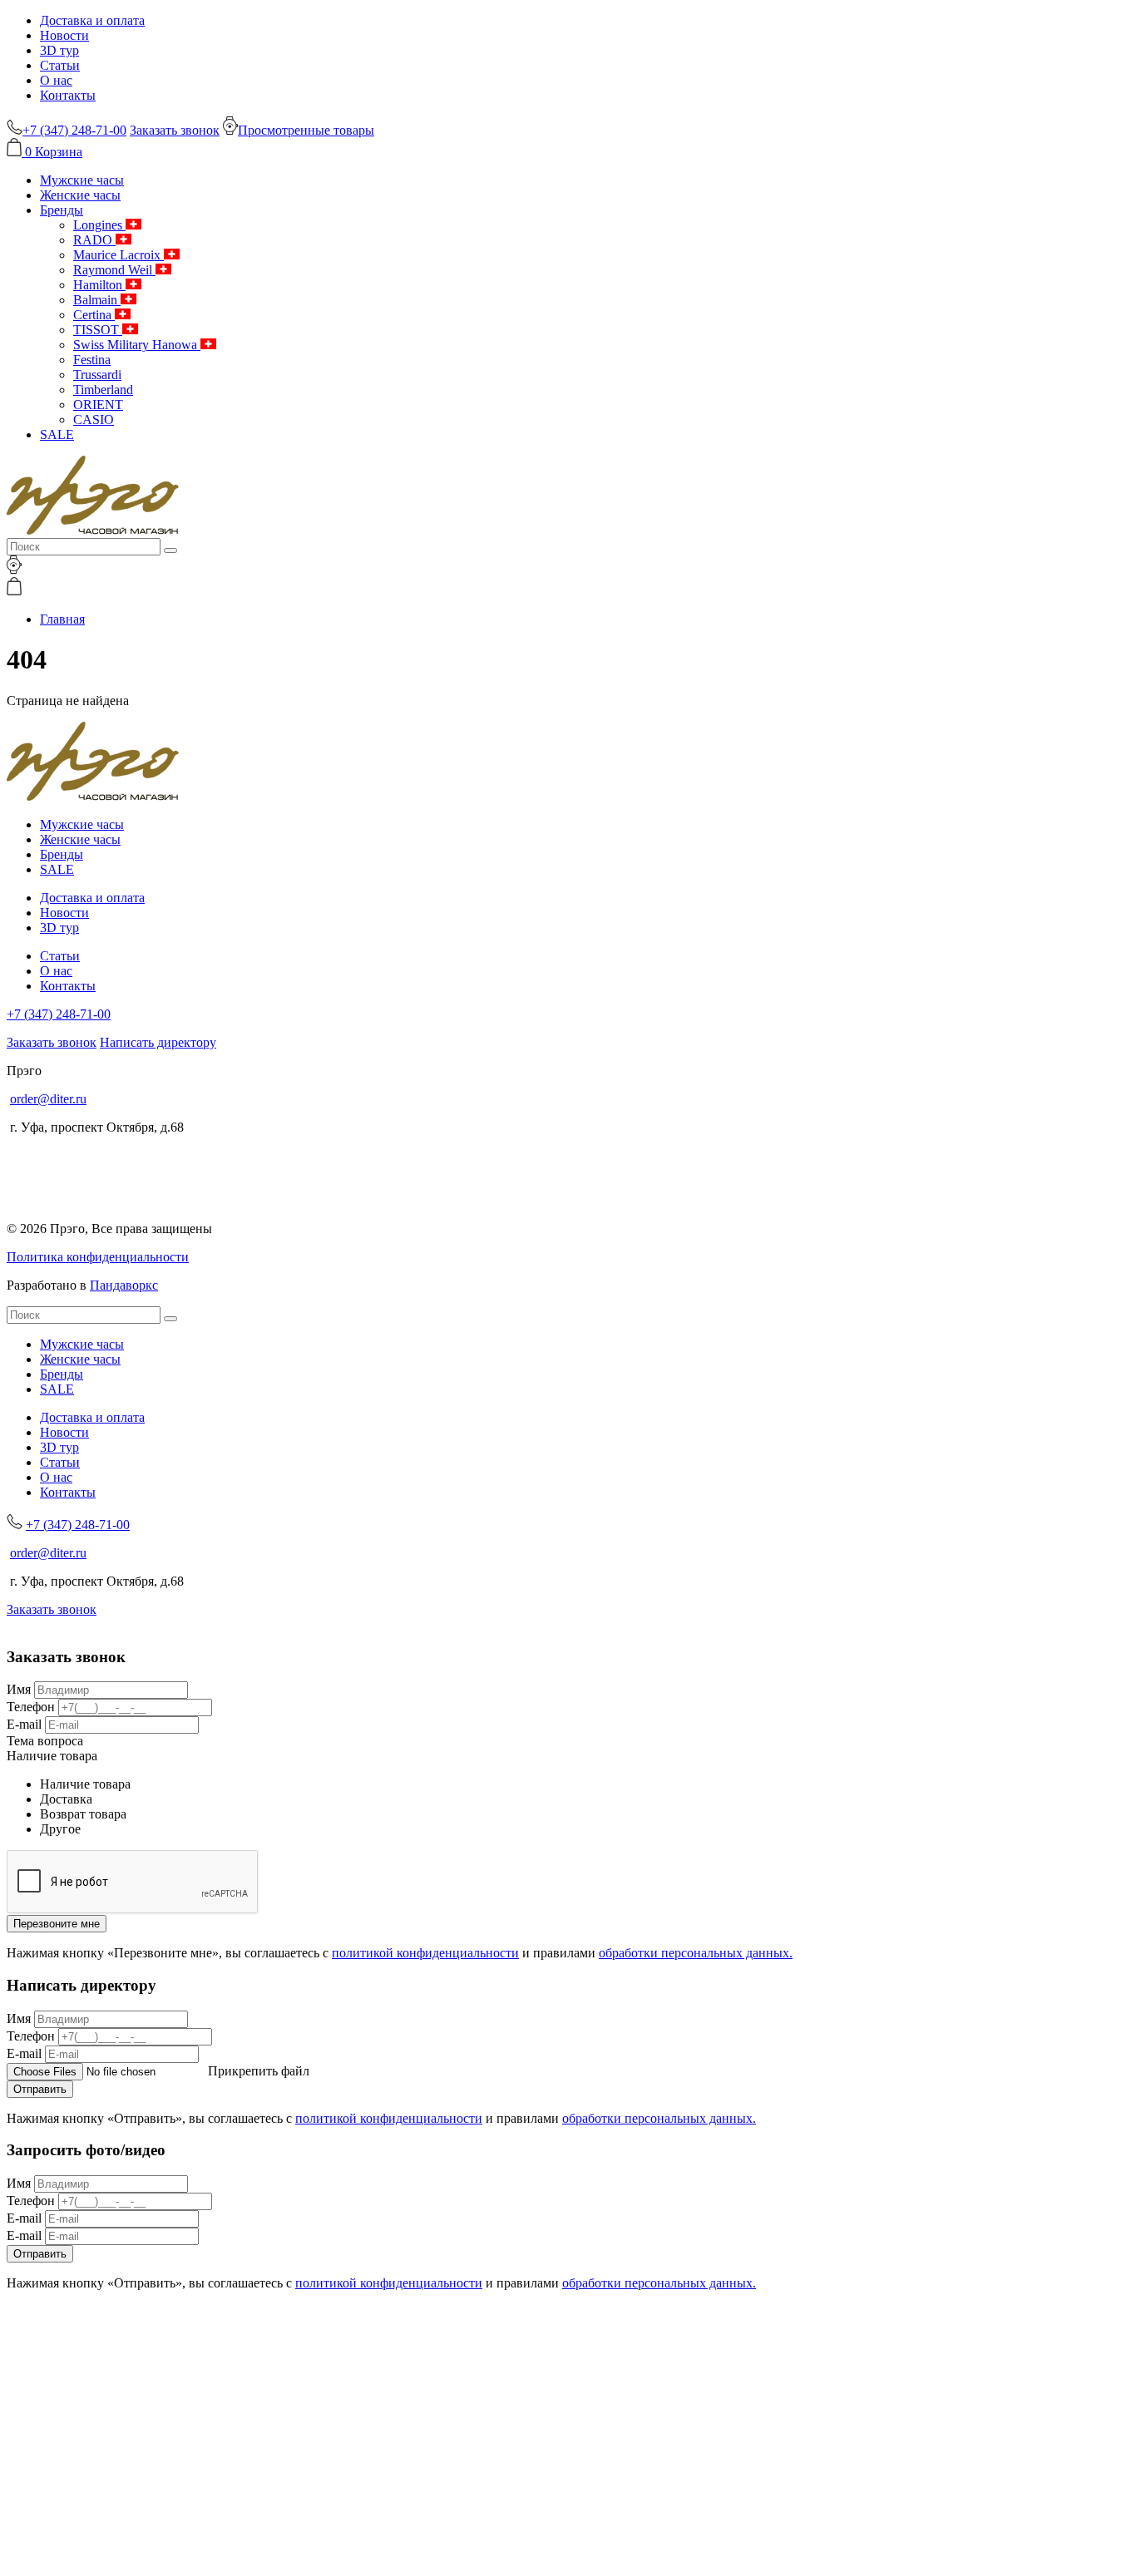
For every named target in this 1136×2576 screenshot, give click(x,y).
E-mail (24, 1724)
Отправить (40, 2089)
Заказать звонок (175, 130)
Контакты (68, 95)
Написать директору (158, 1042)
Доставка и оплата (92, 20)
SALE (57, 434)
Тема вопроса (45, 1741)
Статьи (60, 65)
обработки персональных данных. (696, 1953)
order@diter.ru (48, 1099)
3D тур (59, 50)
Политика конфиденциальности (98, 1257)
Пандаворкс (124, 1285)
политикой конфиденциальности (425, 1953)
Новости (64, 35)
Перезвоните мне (57, 1924)
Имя (19, 1689)
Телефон (31, 1707)
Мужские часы (82, 180)
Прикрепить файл (259, 2071)
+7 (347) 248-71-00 (59, 1014)
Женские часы (80, 195)
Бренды (62, 210)
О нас (56, 80)
